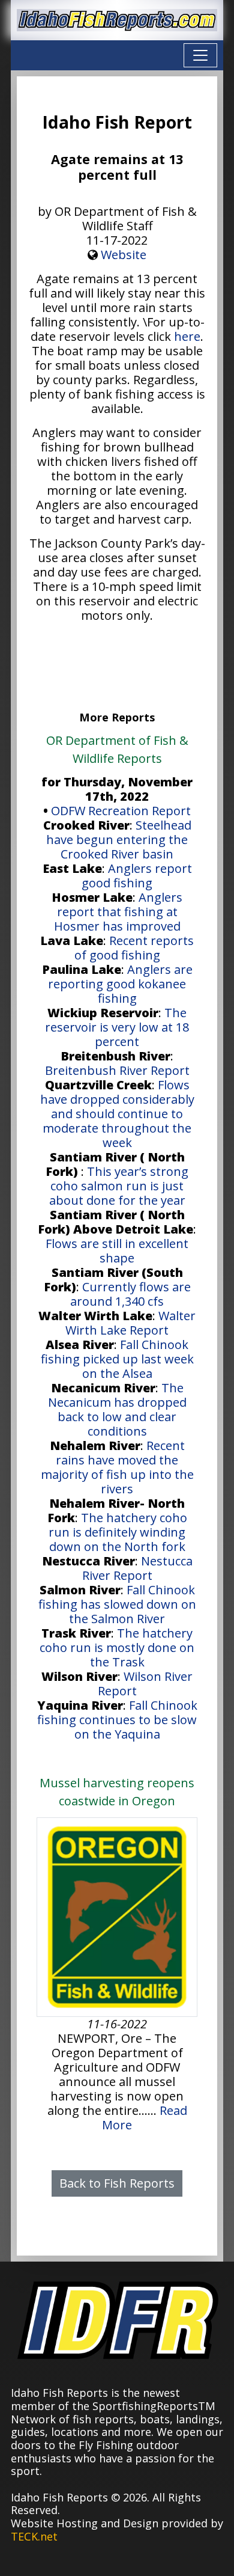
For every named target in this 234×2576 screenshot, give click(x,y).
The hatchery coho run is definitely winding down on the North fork (118, 1532)
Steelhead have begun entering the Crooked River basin (119, 840)
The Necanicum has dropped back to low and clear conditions (117, 1409)
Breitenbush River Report (117, 1070)
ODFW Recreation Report (121, 811)
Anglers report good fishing (137, 876)
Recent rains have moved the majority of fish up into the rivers (117, 1467)
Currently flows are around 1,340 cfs (130, 1294)
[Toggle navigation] (200, 55)
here (187, 336)
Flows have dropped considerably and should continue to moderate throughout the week (117, 1114)
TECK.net (34, 2536)
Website (124, 255)
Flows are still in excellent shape (117, 1251)
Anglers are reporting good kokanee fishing (120, 984)
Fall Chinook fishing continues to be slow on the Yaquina (117, 1720)
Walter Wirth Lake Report (130, 1323)
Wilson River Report (145, 1684)
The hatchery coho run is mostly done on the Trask (117, 1647)
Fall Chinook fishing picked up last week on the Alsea (117, 1359)
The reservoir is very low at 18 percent (117, 1027)
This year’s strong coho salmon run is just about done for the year (119, 1186)
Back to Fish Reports (117, 2183)
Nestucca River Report (137, 1568)
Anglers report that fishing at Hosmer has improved (118, 912)
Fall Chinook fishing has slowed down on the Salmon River (117, 1604)
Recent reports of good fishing (134, 948)
